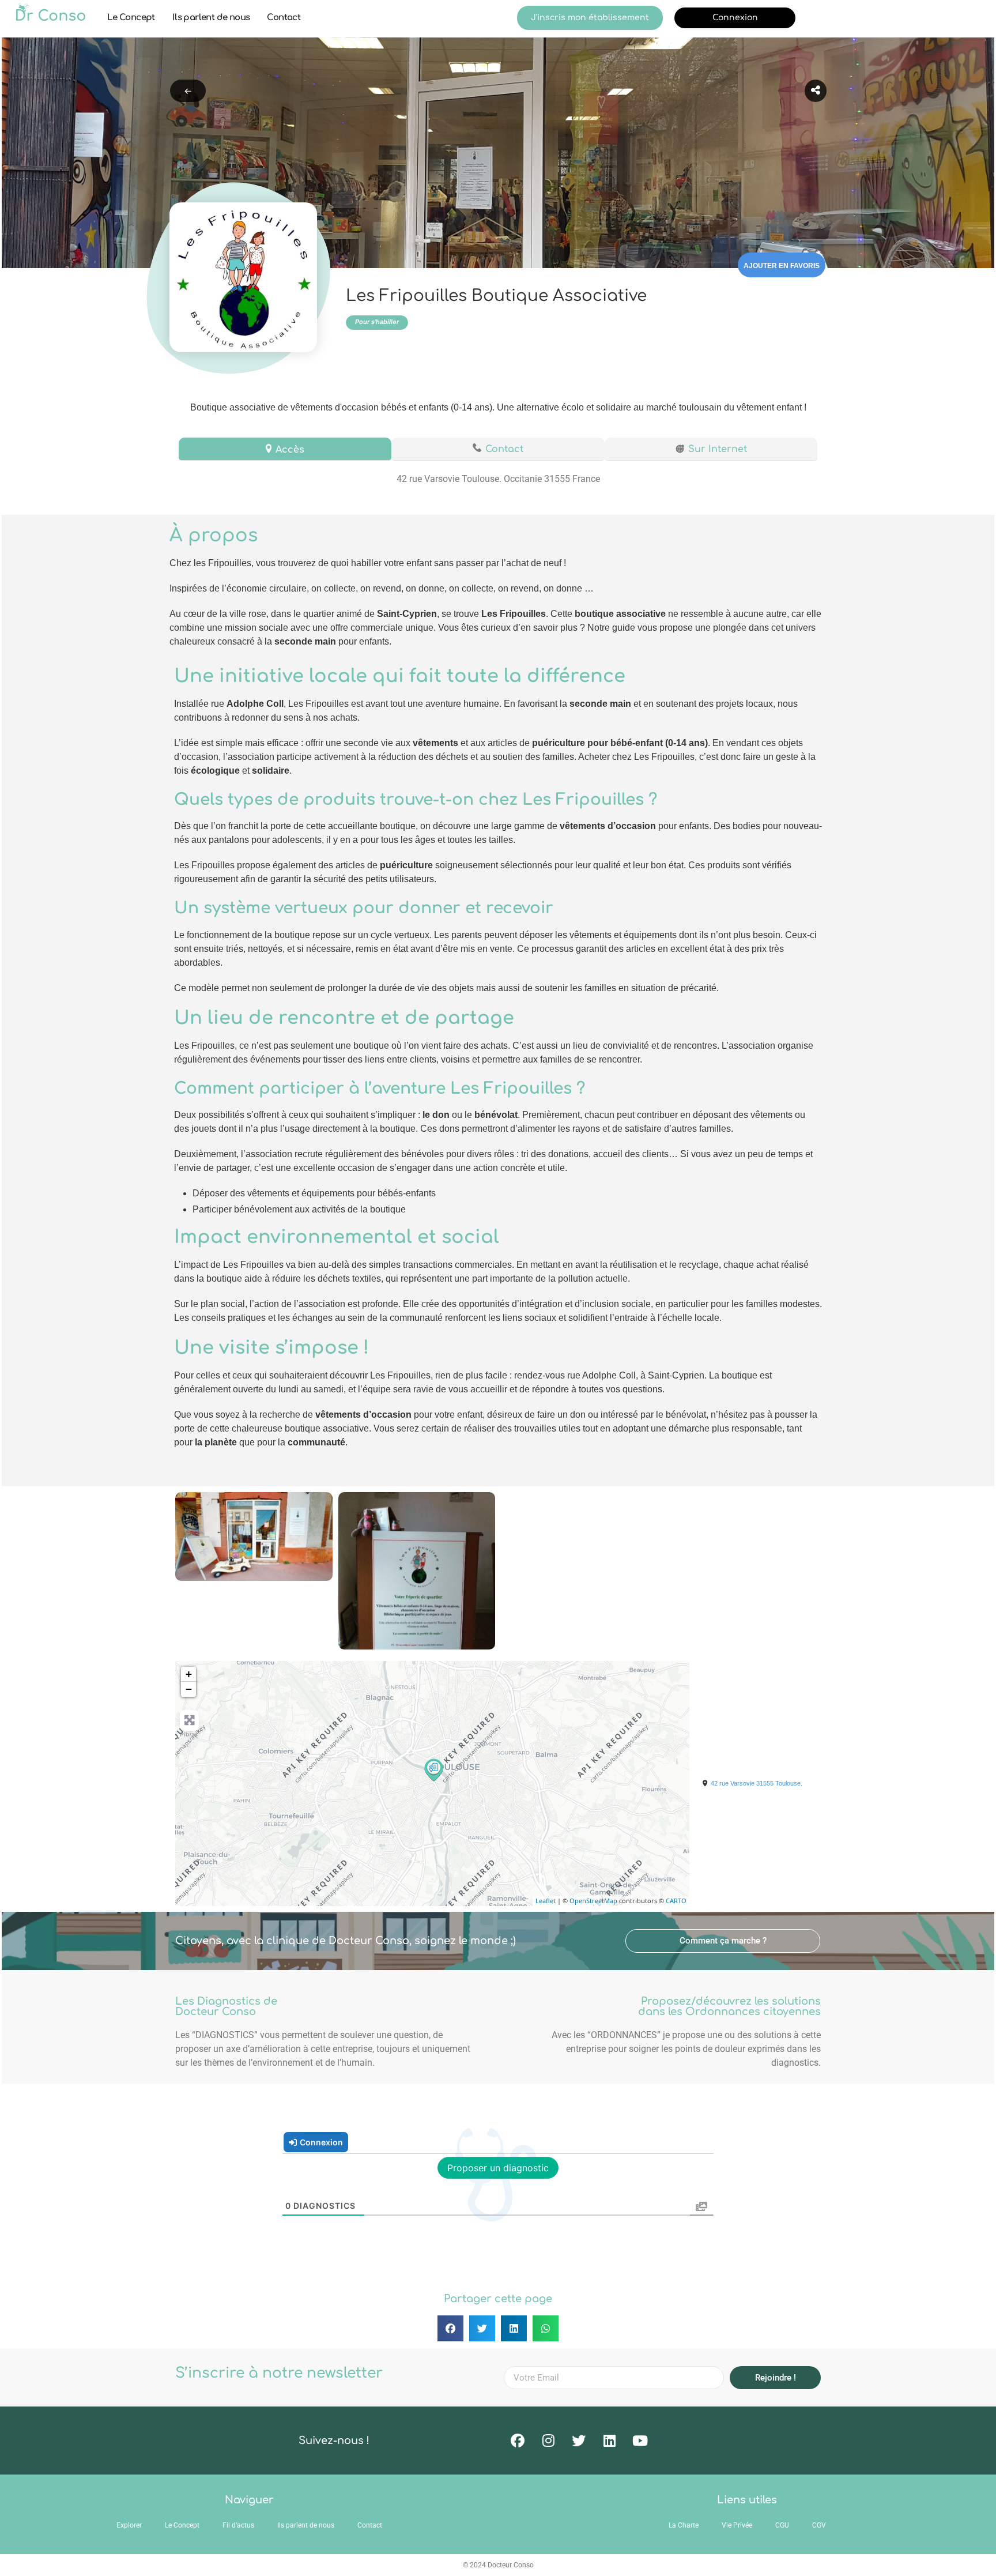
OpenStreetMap (593, 1901)
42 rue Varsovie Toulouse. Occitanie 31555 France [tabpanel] (498, 479)
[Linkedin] (609, 2441)
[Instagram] (548, 2441)
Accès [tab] (290, 450)
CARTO (676, 1901)
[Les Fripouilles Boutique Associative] (433, 1769)
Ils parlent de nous (211, 18)
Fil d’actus (238, 2525)
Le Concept (131, 18)
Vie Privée (737, 2525)
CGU (782, 2525)
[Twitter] (579, 2441)
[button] (723, 1941)
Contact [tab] (504, 449)
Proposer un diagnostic (498, 2168)
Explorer (129, 2525)
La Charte (684, 2525)
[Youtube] (640, 2441)
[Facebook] (518, 2441)
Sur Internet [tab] (718, 449)
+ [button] (189, 1674)
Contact (284, 18)
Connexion (735, 18)
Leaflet (546, 1901)
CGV (819, 2525)
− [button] (189, 1689)
